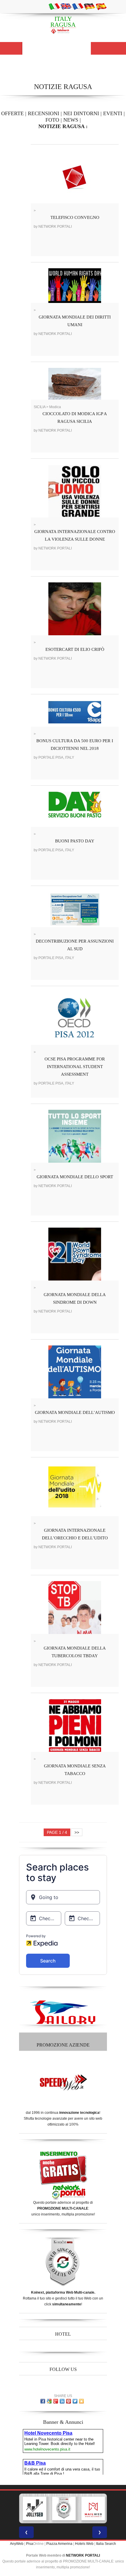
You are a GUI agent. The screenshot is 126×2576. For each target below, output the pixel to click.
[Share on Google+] (56, 2401)
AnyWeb (17, 2544)
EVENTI (113, 113)
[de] (89, 6)
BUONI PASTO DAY (75, 841)
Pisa (30, 2544)
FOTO (52, 120)
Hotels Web (84, 2544)
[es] (101, 6)
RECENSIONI (44, 113)
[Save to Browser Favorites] (81, 2401)
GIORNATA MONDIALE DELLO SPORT (75, 1177)
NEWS (71, 120)
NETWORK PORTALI (83, 2555)
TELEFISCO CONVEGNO (75, 217)
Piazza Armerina (59, 2544)
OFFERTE (12, 113)
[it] (54, 6)
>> (77, 1832)
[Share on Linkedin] (62, 2401)
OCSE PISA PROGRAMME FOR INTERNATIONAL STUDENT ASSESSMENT (75, 1067)
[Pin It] (69, 2401)
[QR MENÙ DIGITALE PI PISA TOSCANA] (105, 2508)
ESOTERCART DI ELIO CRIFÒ (75, 649)
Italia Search (106, 2544)
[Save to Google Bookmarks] (49, 2401)
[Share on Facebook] (43, 2401)
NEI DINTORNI (81, 113)
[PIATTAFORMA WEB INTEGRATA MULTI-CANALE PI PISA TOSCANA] (46, 2508)
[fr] (78, 6)
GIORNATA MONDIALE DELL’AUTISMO (75, 1412)
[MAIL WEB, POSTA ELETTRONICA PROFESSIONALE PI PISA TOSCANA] (76, 2508)
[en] (66, 6)
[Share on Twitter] (75, 2401)
